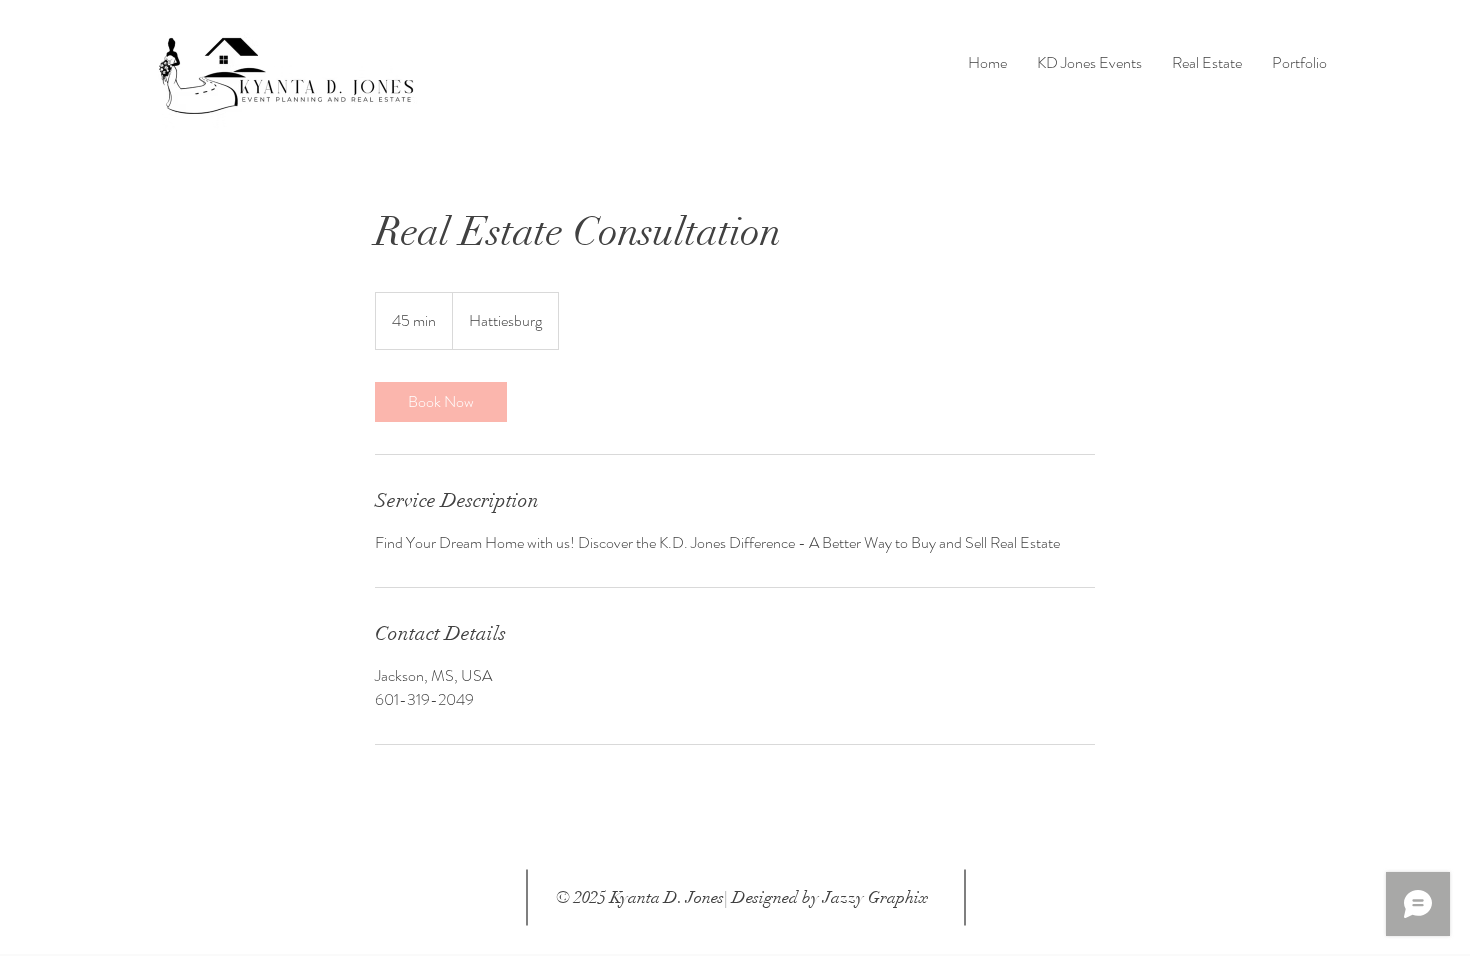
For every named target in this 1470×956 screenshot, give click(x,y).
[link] (441, 402)
